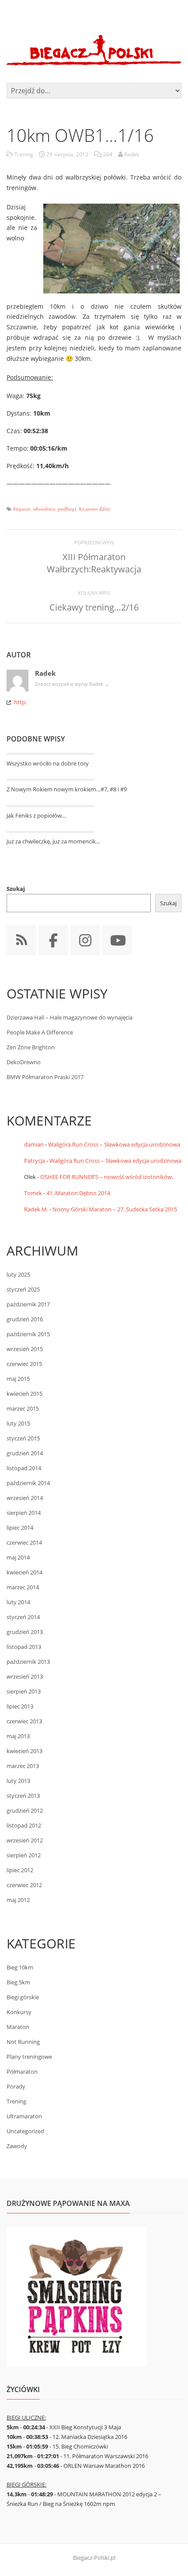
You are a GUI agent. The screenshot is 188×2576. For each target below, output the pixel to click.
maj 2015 (18, 1379)
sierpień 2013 (24, 1691)
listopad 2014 (24, 1468)
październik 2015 (28, 1334)
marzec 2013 (23, 1766)
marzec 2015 (23, 1408)
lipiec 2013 (20, 1706)
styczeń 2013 (23, 1796)
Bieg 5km (18, 1982)
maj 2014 (18, 1557)
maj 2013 (18, 1736)
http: (20, 702)
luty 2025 (18, 1274)
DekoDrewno (24, 1062)
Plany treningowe (29, 2057)
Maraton (18, 2027)
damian (34, 1144)
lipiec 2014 (20, 1528)
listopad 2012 (24, 1825)
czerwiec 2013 (24, 1721)
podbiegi (67, 509)
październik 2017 (28, 1304)
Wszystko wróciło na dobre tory (48, 763)
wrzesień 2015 (25, 1349)
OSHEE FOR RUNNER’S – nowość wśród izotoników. (107, 1177)
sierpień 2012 (24, 1855)
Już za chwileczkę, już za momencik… (53, 841)
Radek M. (36, 1209)
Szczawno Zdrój (94, 509)
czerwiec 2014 (24, 1542)
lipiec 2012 (20, 1870)
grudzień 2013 (25, 1632)
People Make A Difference (40, 1032)
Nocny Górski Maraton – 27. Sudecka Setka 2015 (115, 1209)
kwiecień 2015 (24, 1394)
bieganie (22, 509)
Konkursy (19, 2012)
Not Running (23, 2042)
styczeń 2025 (23, 1289)
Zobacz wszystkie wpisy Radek (72, 684)
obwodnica (44, 509)
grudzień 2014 (25, 1453)
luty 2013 (18, 1781)
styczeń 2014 (23, 1617)
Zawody (17, 2146)
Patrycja (35, 1161)
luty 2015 (18, 1423)
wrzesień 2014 (25, 1498)
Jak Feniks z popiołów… (36, 815)
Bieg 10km (20, 1967)
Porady (16, 2086)
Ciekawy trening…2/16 (94, 607)
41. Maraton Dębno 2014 (78, 1193)
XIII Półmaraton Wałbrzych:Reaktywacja (94, 563)
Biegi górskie (23, 1997)
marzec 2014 (23, 1587)
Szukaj (16, 889)
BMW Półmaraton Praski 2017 (45, 1077)
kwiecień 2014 (24, 1572)
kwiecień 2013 (24, 1751)
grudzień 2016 (25, 1319)
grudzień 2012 (25, 1810)
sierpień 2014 (24, 1513)
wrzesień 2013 (25, 1676)
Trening (24, 154)
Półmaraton (22, 2071)
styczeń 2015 (23, 1438)
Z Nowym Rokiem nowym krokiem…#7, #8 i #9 (67, 789)
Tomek (33, 1193)
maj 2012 (18, 1900)
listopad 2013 (24, 1647)
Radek (45, 673)
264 (108, 154)
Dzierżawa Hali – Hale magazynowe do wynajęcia (70, 1017)
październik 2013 (28, 1662)
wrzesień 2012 (25, 1840)
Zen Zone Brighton (31, 1047)
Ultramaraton (24, 2116)
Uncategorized (25, 2131)
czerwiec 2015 (24, 1364)
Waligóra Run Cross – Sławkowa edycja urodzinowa (114, 1144)
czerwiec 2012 (24, 1885)
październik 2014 (28, 1483)
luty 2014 (18, 1602)
